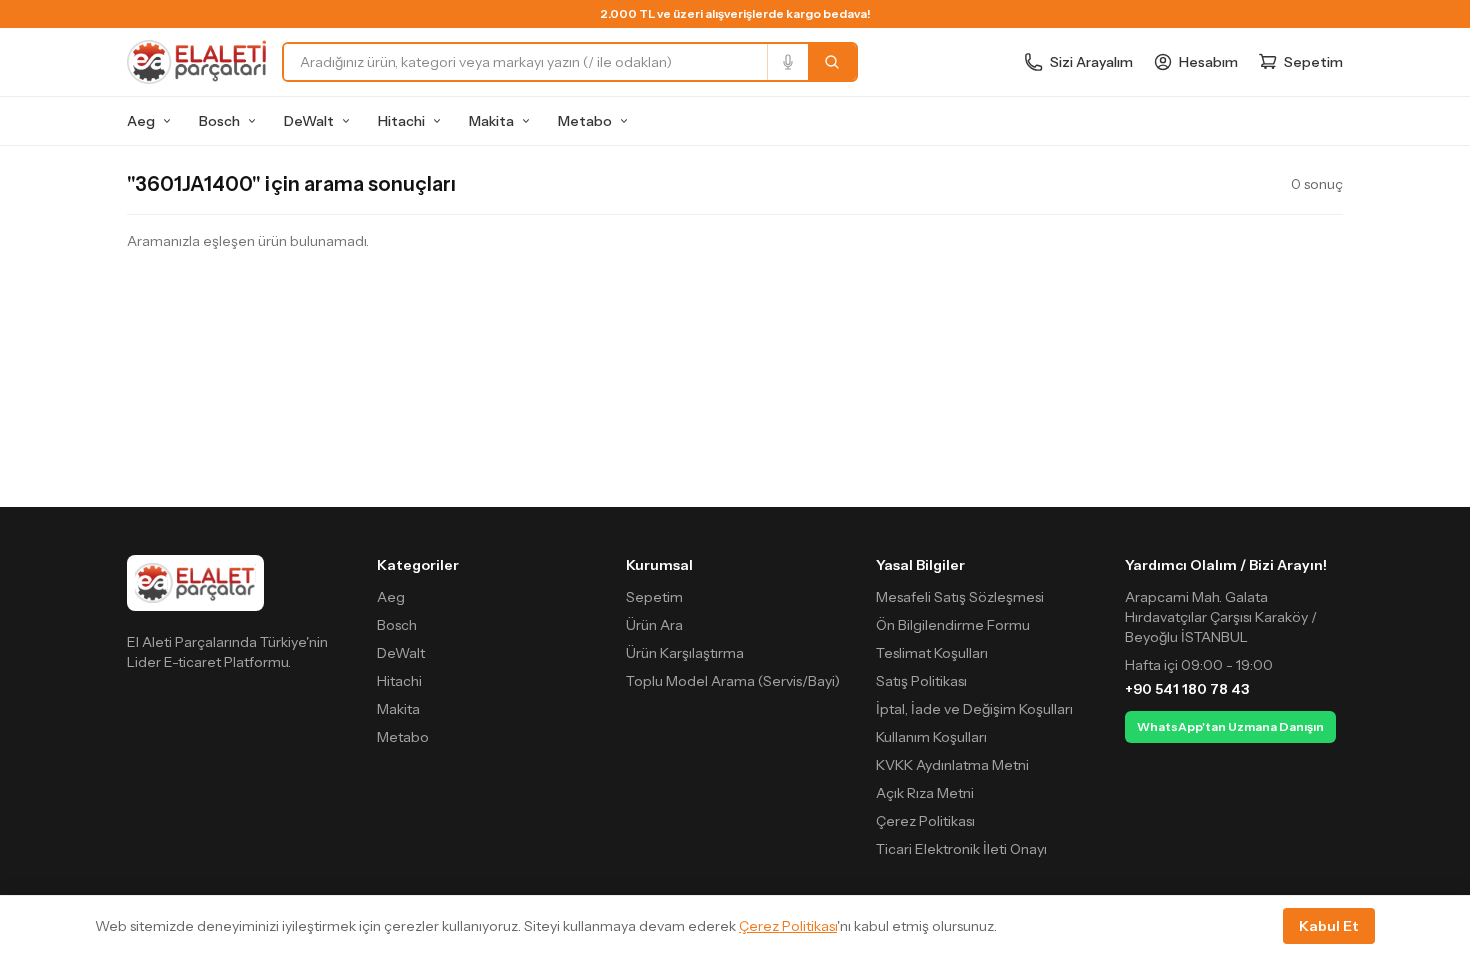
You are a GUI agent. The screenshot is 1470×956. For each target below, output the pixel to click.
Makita (491, 121)
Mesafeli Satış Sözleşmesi (960, 597)
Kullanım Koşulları (931, 737)
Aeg (141, 121)
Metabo (585, 121)
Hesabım (1208, 62)
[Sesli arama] (787, 62)
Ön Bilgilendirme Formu (953, 625)
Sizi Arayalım (1091, 62)
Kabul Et (1329, 926)
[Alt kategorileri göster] (167, 121)
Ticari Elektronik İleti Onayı (961, 849)
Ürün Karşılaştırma (685, 653)
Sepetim (654, 597)
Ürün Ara (654, 625)
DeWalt (309, 121)
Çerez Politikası (925, 821)
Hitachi (401, 121)
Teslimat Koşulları (932, 653)
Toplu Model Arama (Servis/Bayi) (733, 681)
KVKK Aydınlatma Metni (952, 765)
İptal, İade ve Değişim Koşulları (974, 709)
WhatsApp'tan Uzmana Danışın (1230, 726)
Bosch (219, 121)
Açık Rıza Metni (925, 793)
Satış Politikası (921, 681)
